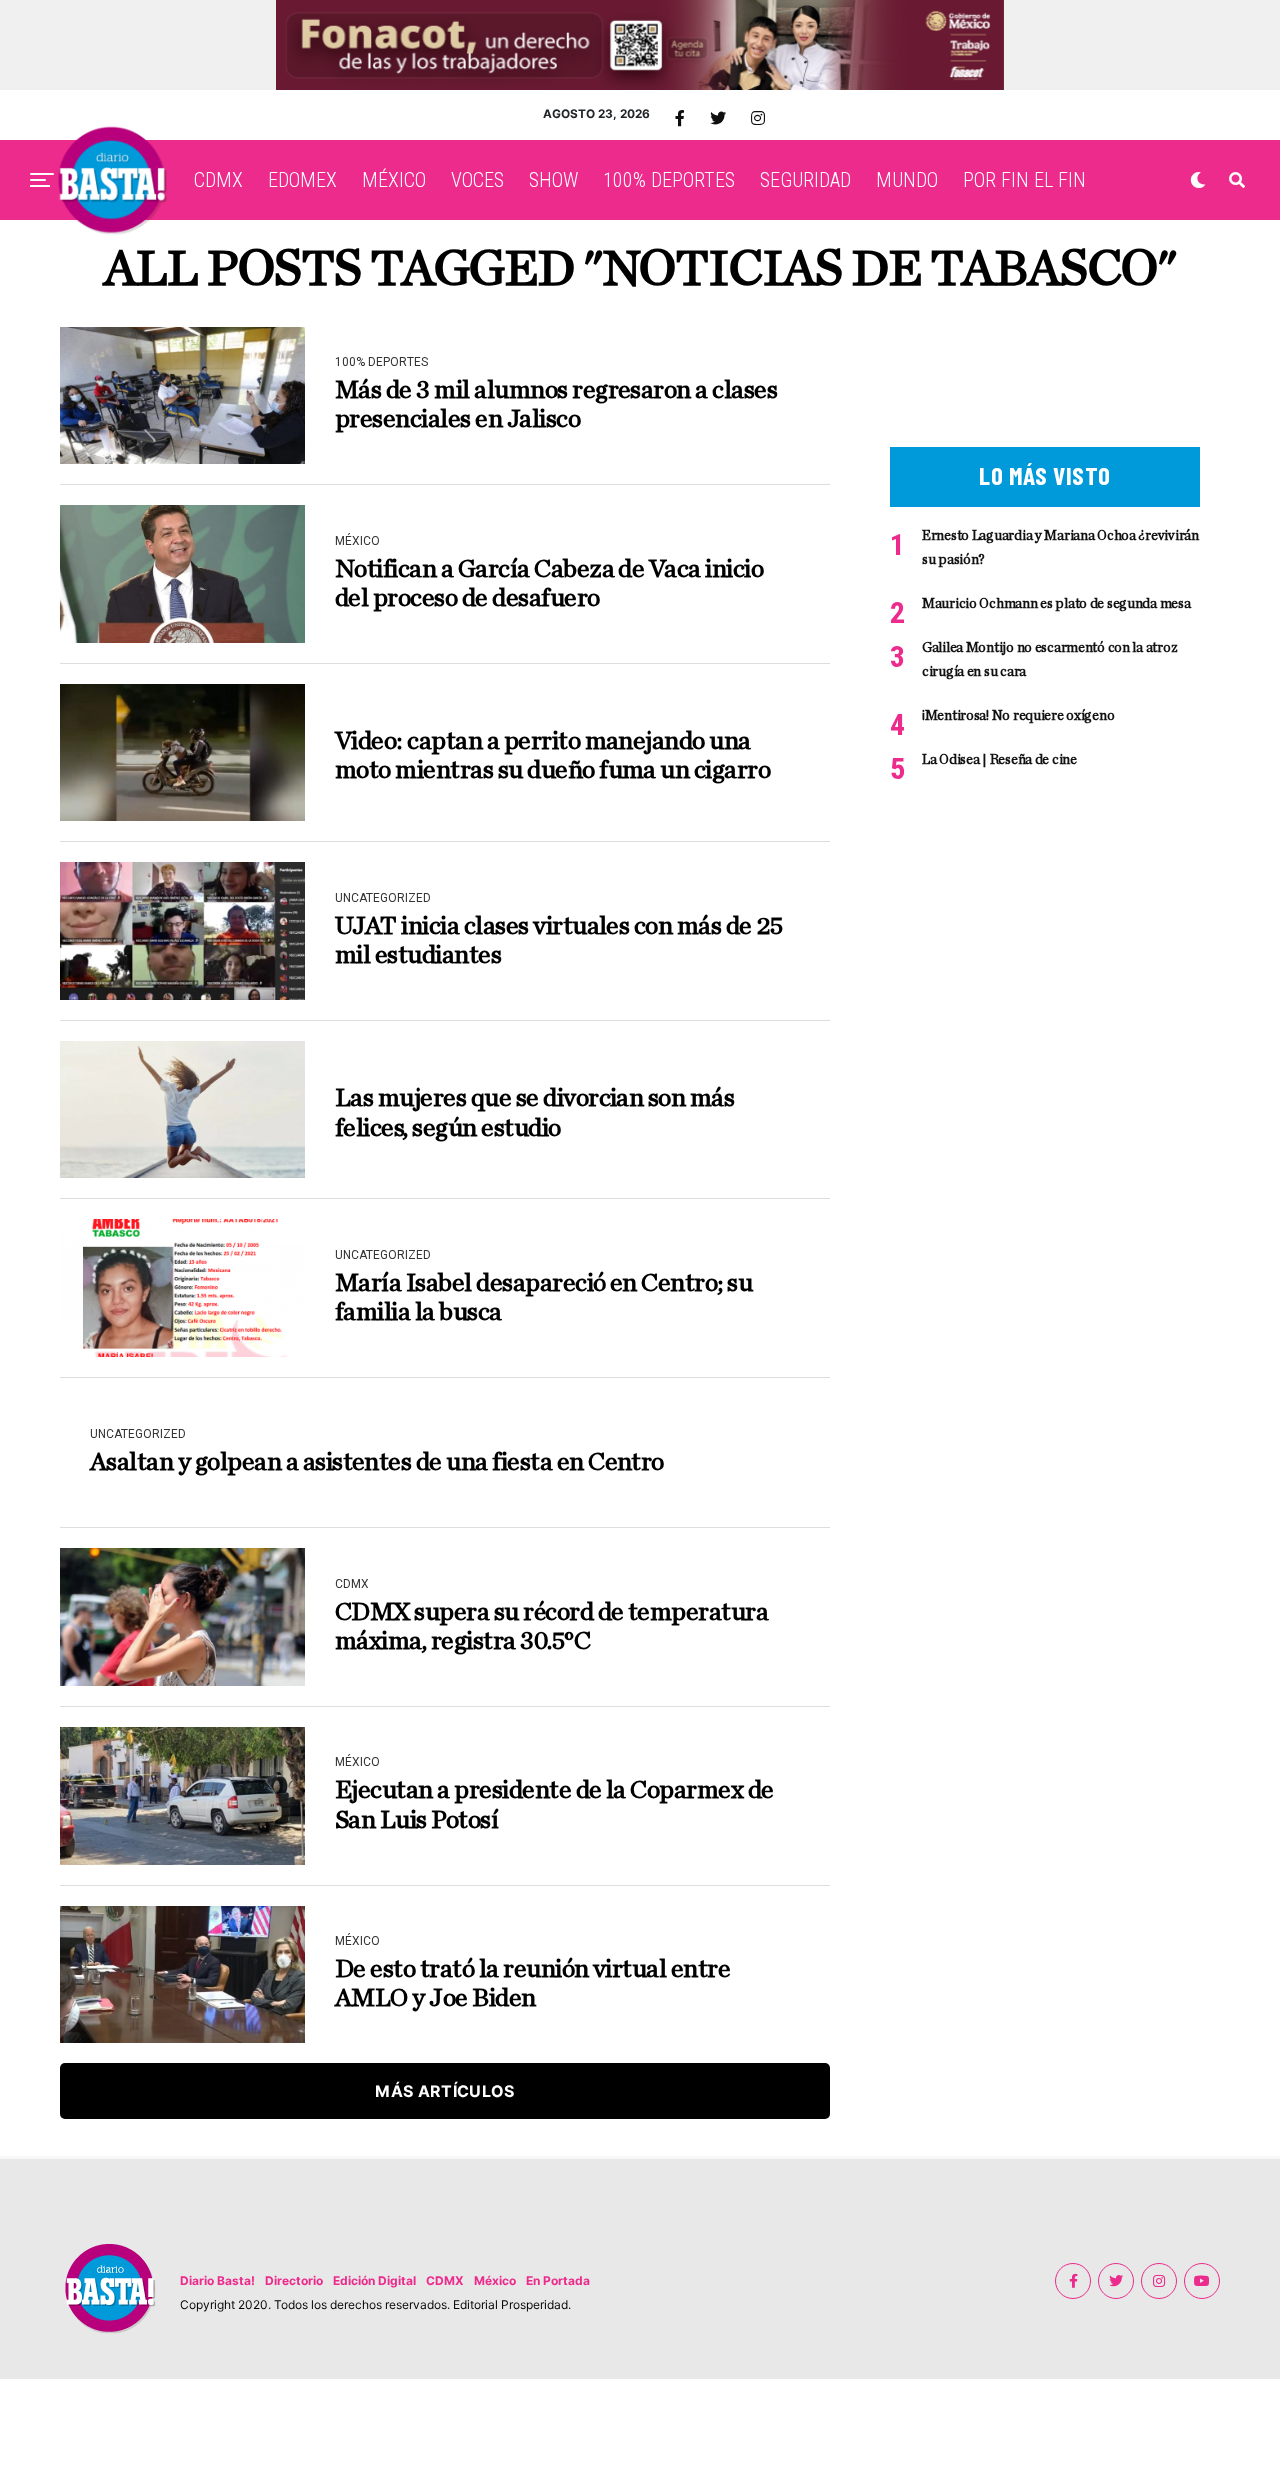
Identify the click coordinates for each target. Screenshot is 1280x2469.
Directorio (294, 2280)
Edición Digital (374, 2280)
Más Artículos (444, 2091)
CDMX (218, 180)
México (495, 2280)
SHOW (553, 180)
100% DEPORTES (669, 180)
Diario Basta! (217, 2280)
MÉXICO (394, 180)
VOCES (477, 180)
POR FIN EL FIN (1024, 180)
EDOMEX (302, 180)
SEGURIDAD (805, 180)
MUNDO (907, 180)
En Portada (558, 2280)
